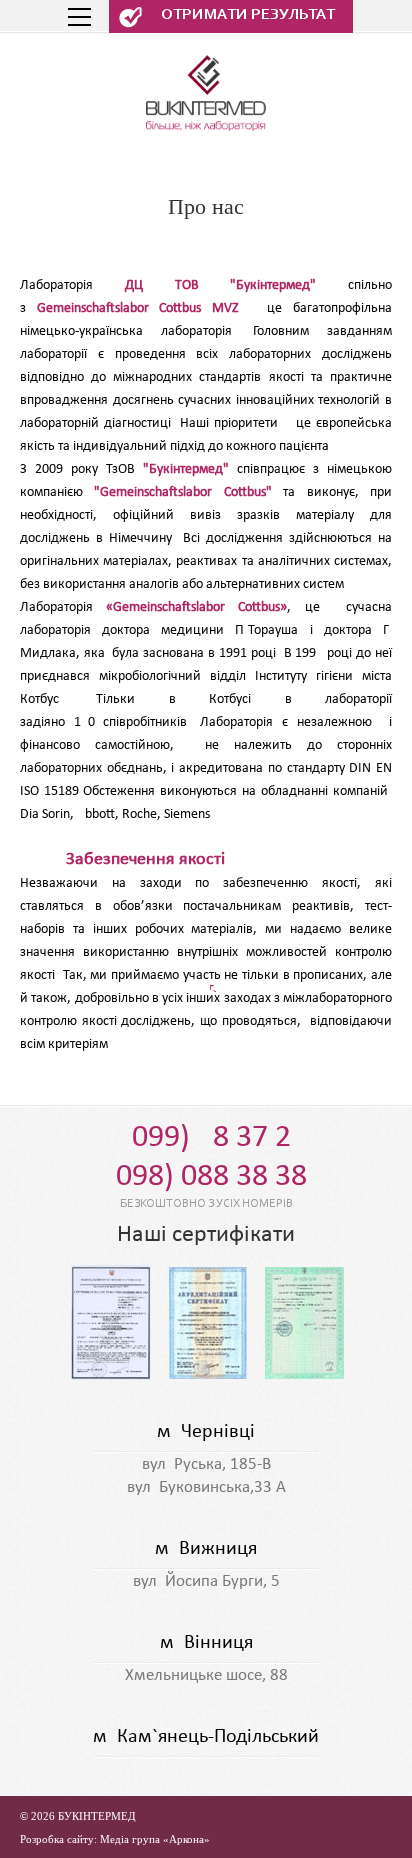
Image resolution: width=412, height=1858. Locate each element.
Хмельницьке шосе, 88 (206, 1675)
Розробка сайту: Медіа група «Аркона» (115, 1839)
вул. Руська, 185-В (206, 1464)
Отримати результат (248, 15)
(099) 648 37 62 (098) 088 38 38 (206, 1157)
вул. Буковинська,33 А (206, 1487)
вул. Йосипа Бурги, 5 (206, 1581)
